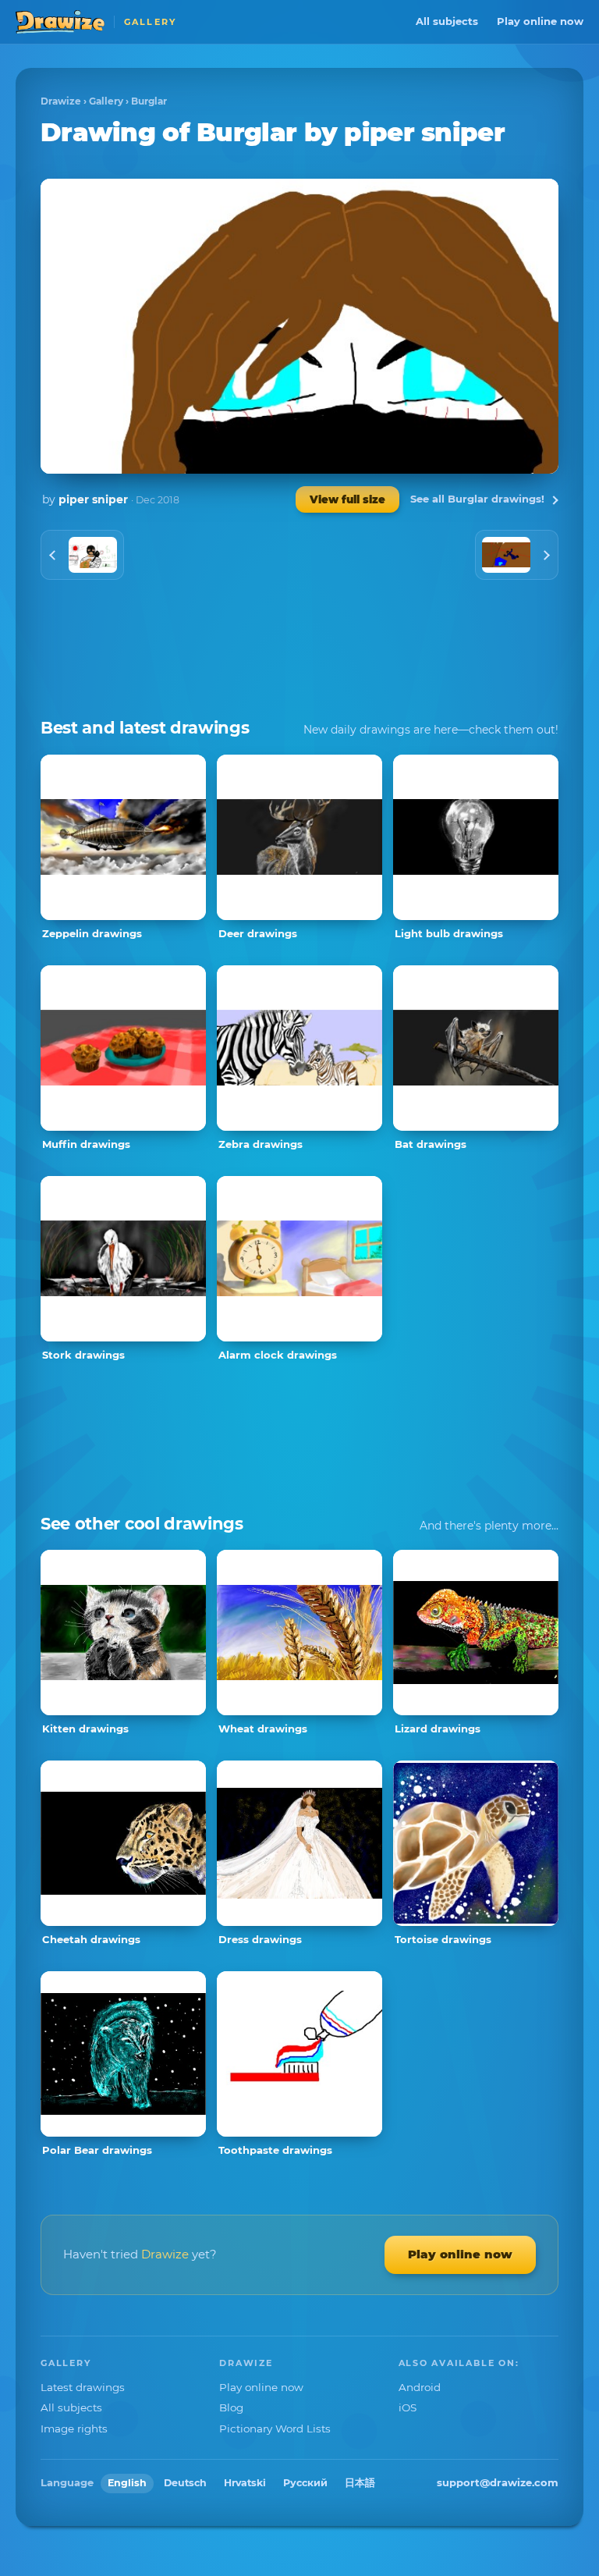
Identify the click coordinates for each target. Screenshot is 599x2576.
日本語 (360, 2483)
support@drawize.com (498, 2482)
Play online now (540, 21)
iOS (408, 2407)
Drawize (61, 101)
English (127, 2483)
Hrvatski (245, 2483)
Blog (231, 2407)
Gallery (106, 101)
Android (420, 2387)
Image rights (74, 2429)
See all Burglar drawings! (477, 499)
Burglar (149, 101)
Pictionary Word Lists (275, 2429)
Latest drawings (83, 2387)
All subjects (447, 21)
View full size (347, 499)
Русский (305, 2483)
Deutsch (185, 2483)
